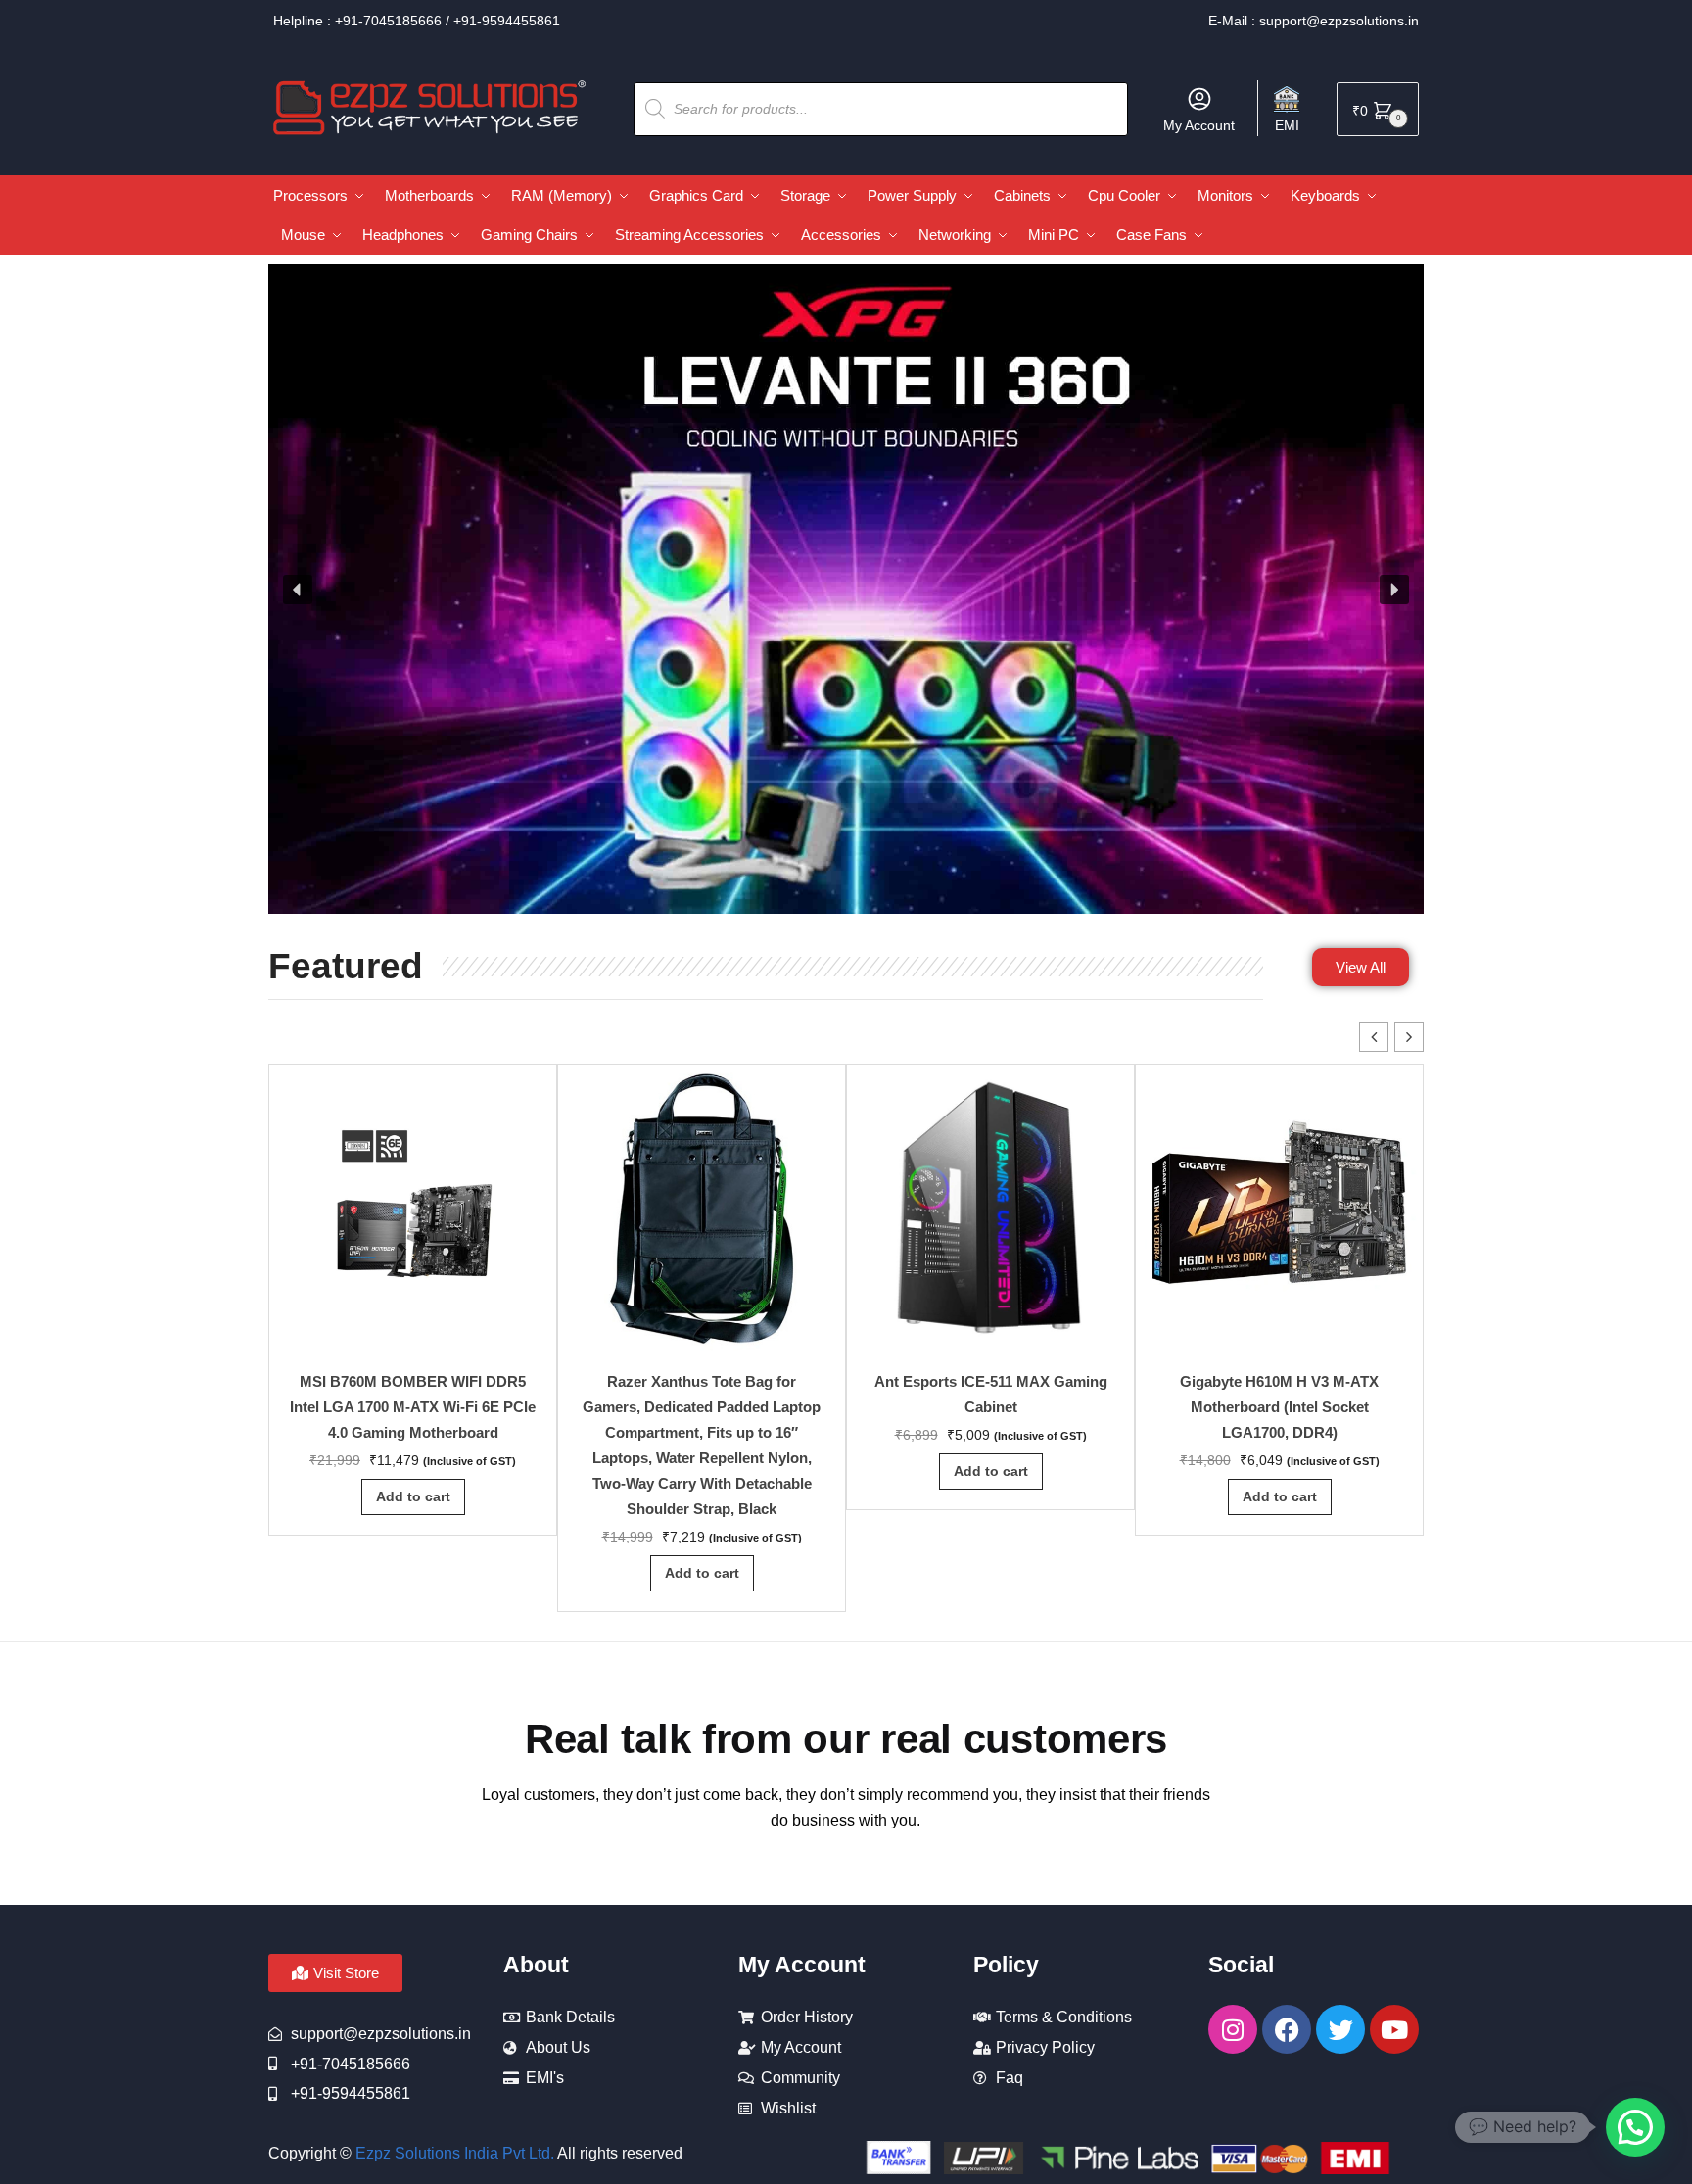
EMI (1287, 125)
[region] (846, 590)
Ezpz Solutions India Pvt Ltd (453, 2153)
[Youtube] (1394, 2029)
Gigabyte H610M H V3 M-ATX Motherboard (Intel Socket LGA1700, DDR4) (1279, 1407)
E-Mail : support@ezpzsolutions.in (1314, 21)
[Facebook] (1287, 2029)
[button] (298, 590)
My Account (1199, 125)
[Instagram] (1233, 2029)
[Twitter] (1340, 2029)
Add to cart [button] (413, 1496)
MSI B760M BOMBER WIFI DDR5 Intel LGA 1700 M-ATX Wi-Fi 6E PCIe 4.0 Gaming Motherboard (413, 1407)
